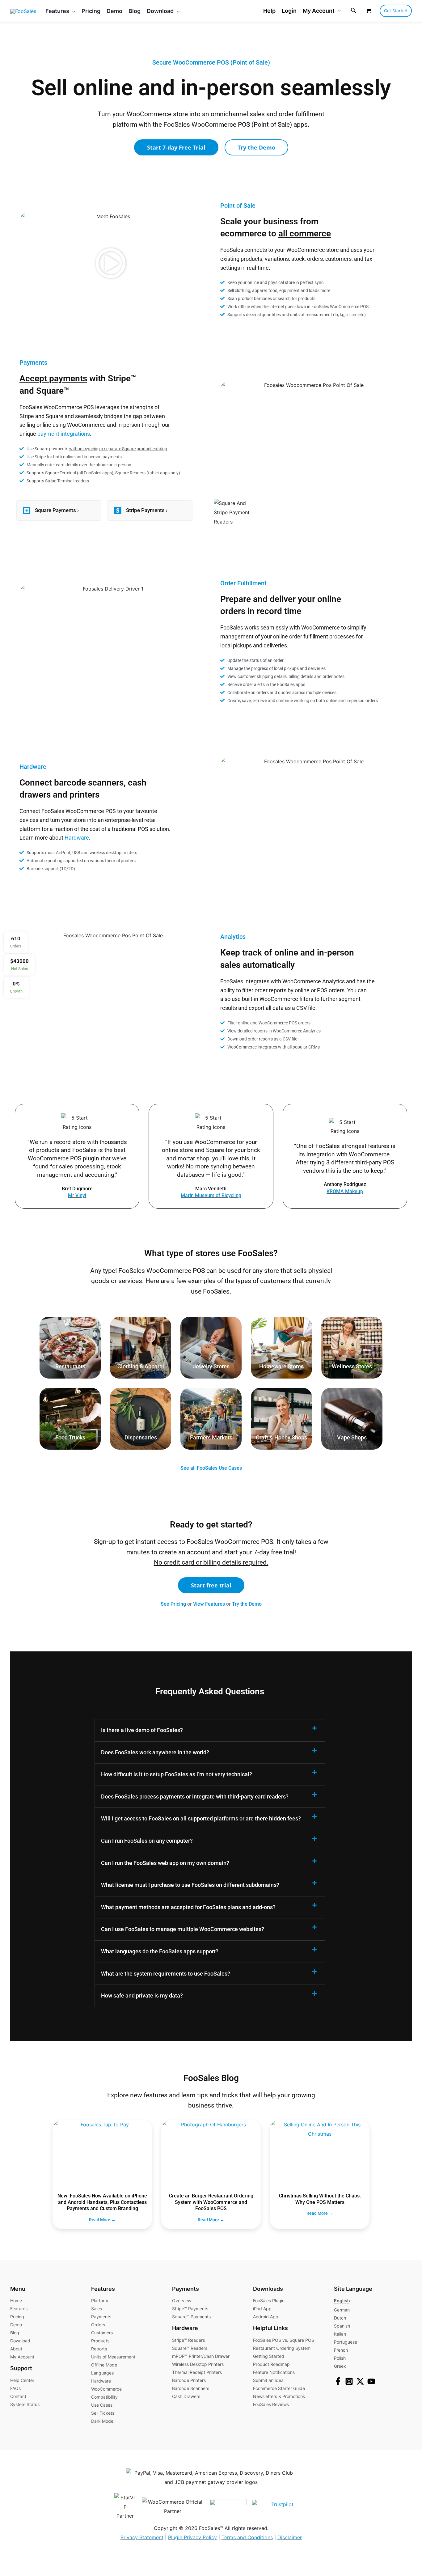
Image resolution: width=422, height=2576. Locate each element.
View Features (209, 1604)
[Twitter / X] (360, 2381)
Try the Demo (247, 1604)
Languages (102, 2373)
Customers (102, 2333)
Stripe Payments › (147, 510)
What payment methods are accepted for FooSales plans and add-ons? (188, 1907)
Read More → (102, 2220)
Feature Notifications (274, 2372)
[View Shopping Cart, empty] (368, 11)
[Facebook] (338, 2381)
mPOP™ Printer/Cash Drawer (201, 2356)
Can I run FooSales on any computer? (147, 1841)
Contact (18, 2396)
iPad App (262, 2309)
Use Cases (102, 2405)
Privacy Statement (142, 2537)
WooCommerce (106, 2389)
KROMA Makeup (345, 1191)
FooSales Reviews (271, 2404)
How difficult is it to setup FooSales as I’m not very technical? (177, 1774)
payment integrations (64, 434)
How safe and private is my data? (142, 1996)
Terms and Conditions (247, 2537)
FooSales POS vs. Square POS (284, 2340)
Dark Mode (102, 2421)
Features (19, 2309)
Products (100, 2341)
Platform (100, 2301)
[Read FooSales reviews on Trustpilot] (278, 2506)
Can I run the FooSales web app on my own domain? (165, 1863)
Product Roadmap (271, 2364)
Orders (98, 2325)
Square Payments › (57, 510)
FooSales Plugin (269, 2301)
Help (269, 11)
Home (16, 2301)
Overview (182, 2301)
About (16, 2349)
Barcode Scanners (191, 2388)
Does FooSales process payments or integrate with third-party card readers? (195, 1796)
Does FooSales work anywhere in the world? (155, 1752)
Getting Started (269, 2356)
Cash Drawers (186, 2396)
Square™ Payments (191, 2317)
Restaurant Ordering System (282, 2348)
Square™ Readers (190, 2348)
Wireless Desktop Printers (198, 2364)
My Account (319, 11)
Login (289, 11)
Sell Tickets (103, 2413)
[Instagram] (349, 2381)
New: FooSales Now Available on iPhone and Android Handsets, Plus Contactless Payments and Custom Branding (102, 2202)
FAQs (15, 2388)
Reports (99, 2349)
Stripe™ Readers (188, 2340)
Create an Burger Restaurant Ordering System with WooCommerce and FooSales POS (211, 2202)
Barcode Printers (189, 2380)
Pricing (17, 2317)
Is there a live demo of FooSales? (142, 1730)
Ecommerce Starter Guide (279, 2388)
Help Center (22, 2380)
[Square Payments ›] (27, 511)
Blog (15, 2333)
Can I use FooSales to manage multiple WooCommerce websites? (183, 1929)
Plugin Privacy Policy (192, 2537)
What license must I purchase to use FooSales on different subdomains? (190, 1885)
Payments (101, 2317)
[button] (72, 11)
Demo (16, 2325)
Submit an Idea (268, 2380)
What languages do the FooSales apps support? (160, 1951)
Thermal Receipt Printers (197, 2372)
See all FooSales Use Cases (211, 1468)
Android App (266, 2317)
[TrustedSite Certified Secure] (226, 2506)
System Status (25, 2404)
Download (20, 2341)
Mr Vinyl (77, 1195)
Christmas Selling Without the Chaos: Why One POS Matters (320, 2199)
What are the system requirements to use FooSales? (166, 1974)
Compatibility (104, 2397)
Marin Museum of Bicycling (211, 1195)
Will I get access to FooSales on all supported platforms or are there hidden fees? (201, 1818)
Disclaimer (290, 2537)
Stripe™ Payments (190, 2309)
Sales (97, 2309)
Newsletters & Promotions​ (279, 2396)
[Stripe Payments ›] (118, 511)
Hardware (77, 838)
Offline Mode (104, 2365)
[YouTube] (371, 2381)
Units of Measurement (113, 2357)
